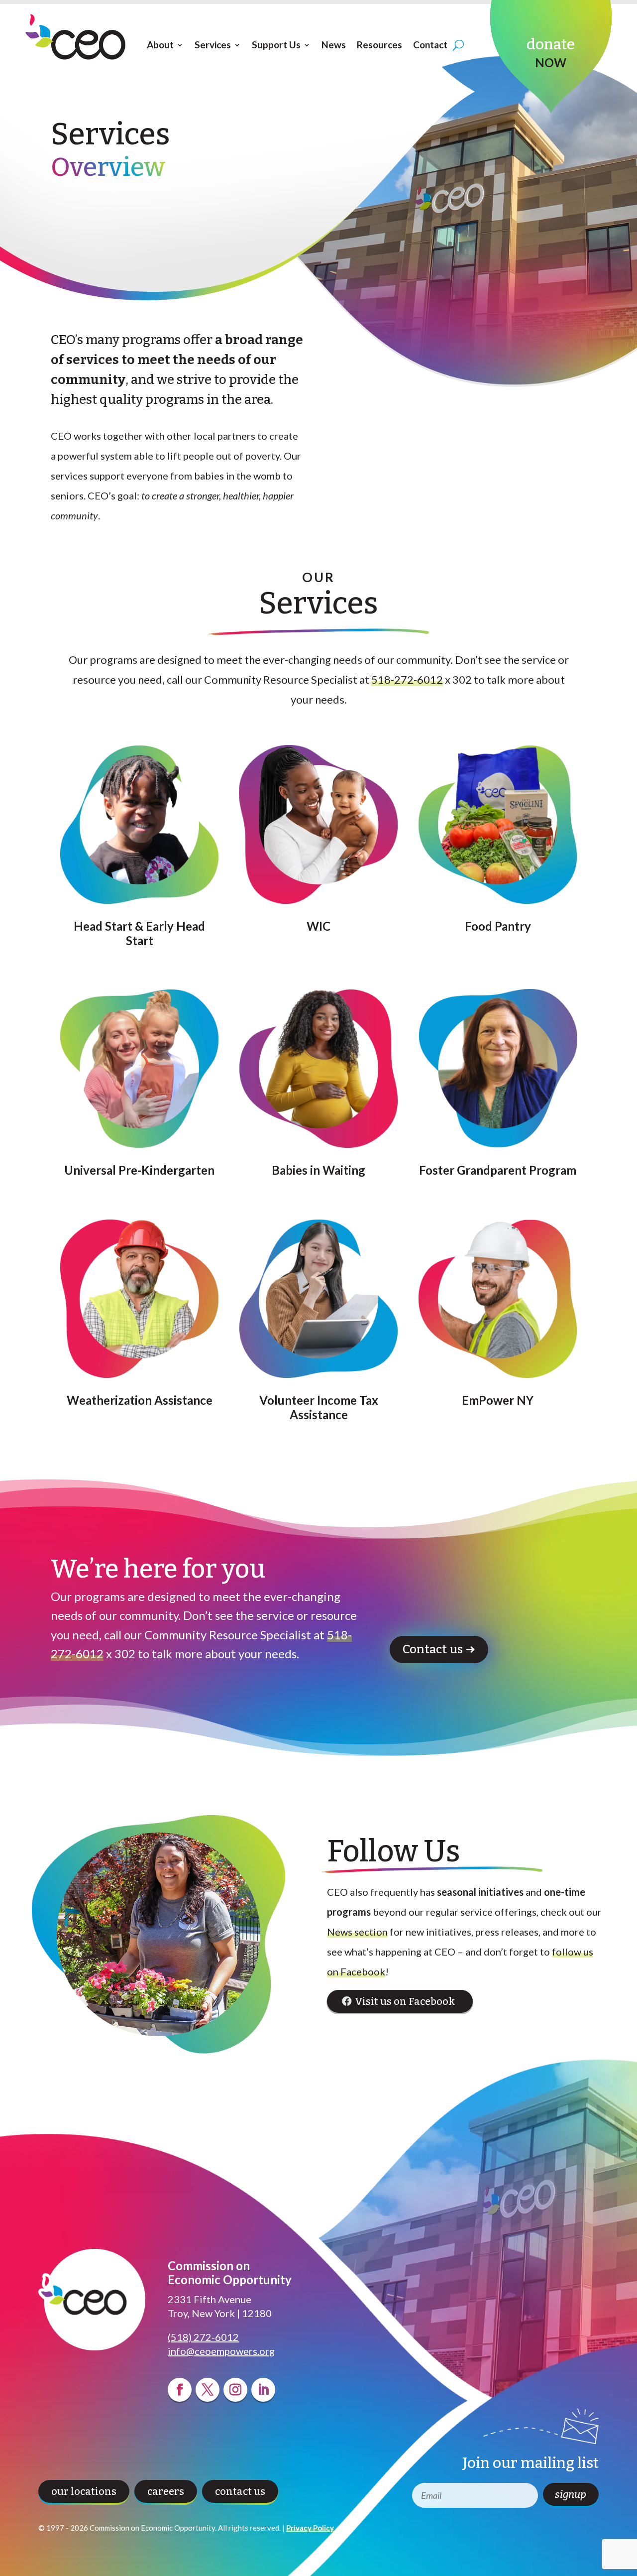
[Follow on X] (208, 2390)
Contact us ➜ (439, 1649)
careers (166, 2491)
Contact (430, 45)
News (334, 45)
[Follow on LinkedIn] (263, 2390)
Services (213, 45)
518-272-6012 (407, 679)
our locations (84, 2491)
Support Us (276, 45)
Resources (379, 45)
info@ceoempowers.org (221, 2351)
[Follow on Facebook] (180, 2390)
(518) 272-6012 (203, 2337)
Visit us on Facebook (405, 2001)
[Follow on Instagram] (235, 2390)
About (160, 45)
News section (357, 1932)
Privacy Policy (310, 2528)
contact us (240, 2491)
